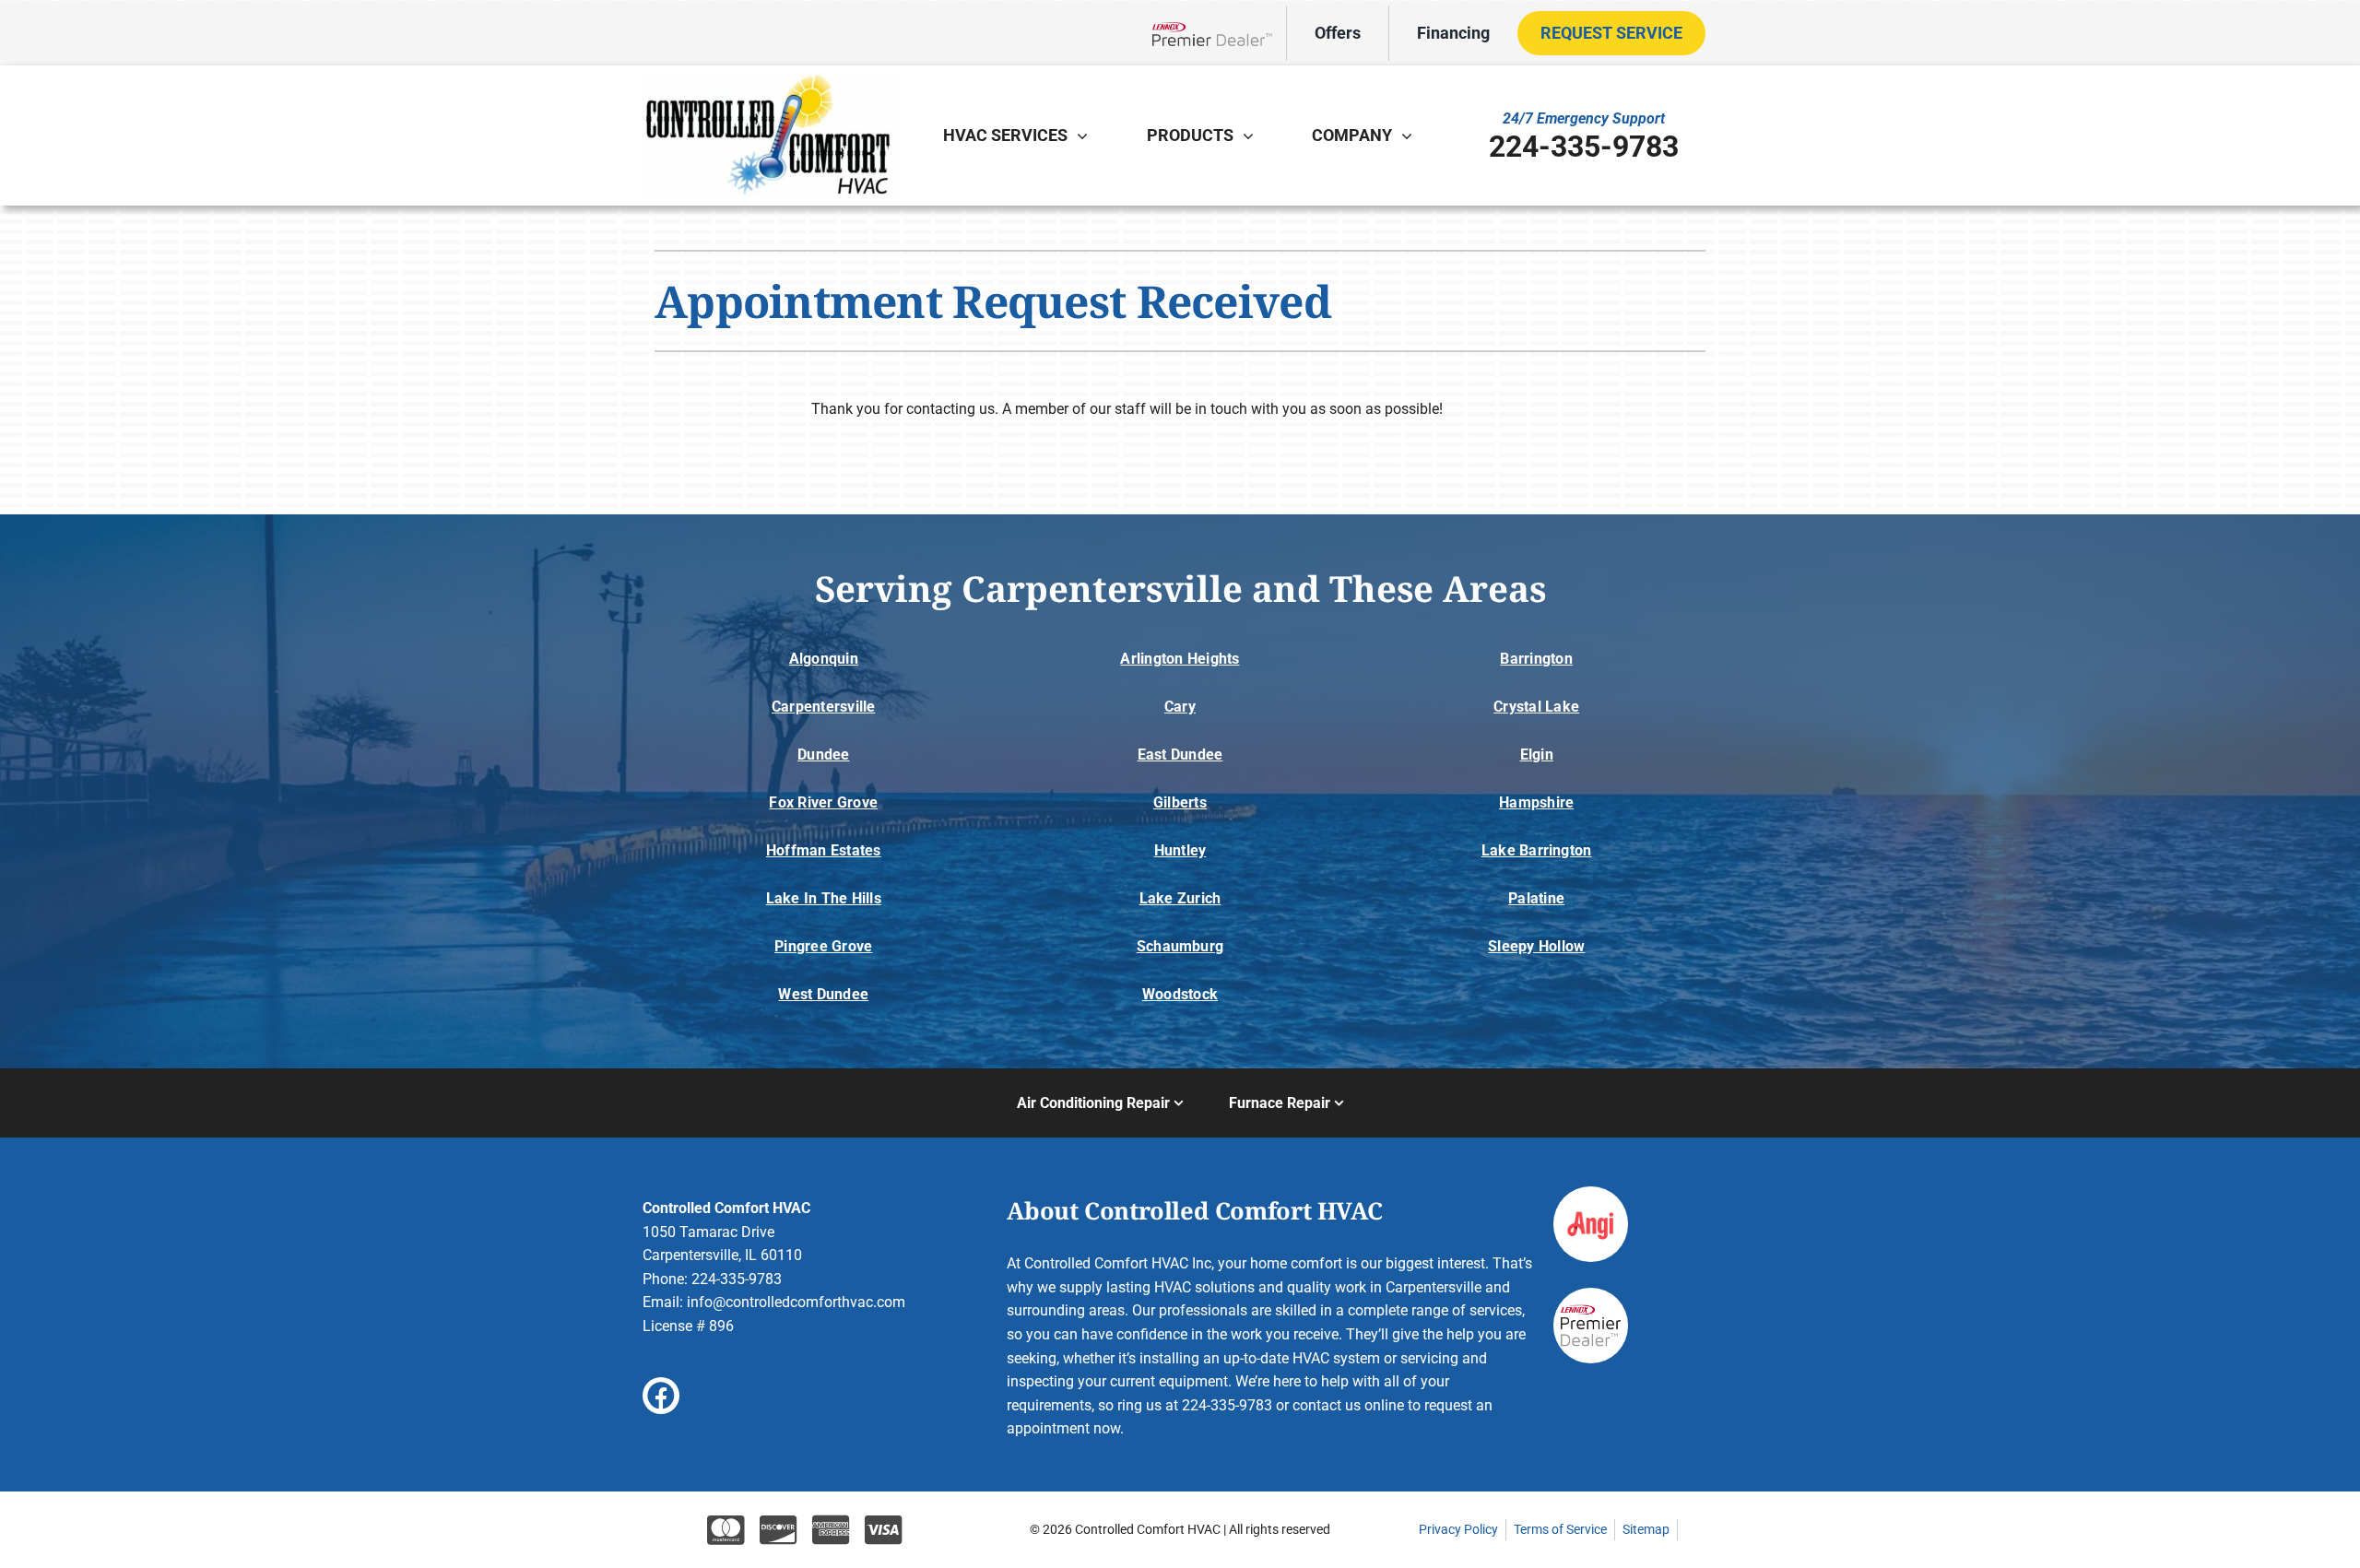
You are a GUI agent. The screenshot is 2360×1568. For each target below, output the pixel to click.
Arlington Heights (1180, 659)
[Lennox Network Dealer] (1219, 33)
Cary (1180, 707)
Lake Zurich (1180, 898)
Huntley (1180, 850)
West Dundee (823, 994)
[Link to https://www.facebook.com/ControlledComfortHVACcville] (661, 1396)
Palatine (1536, 898)
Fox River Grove (823, 802)
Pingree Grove (823, 946)
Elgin (1537, 755)
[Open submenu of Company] (1411, 136)
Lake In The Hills (824, 898)
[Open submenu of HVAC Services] (1087, 136)
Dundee (823, 755)
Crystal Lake (1536, 707)
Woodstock (1180, 994)
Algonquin (824, 659)
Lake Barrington (1537, 850)
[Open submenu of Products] (1253, 136)
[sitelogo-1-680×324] (770, 82)
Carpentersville (824, 707)
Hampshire (1536, 802)
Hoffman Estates (824, 850)
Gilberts (1180, 802)
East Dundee (1180, 755)
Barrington (1536, 659)
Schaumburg (1180, 946)
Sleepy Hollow (1536, 946)
